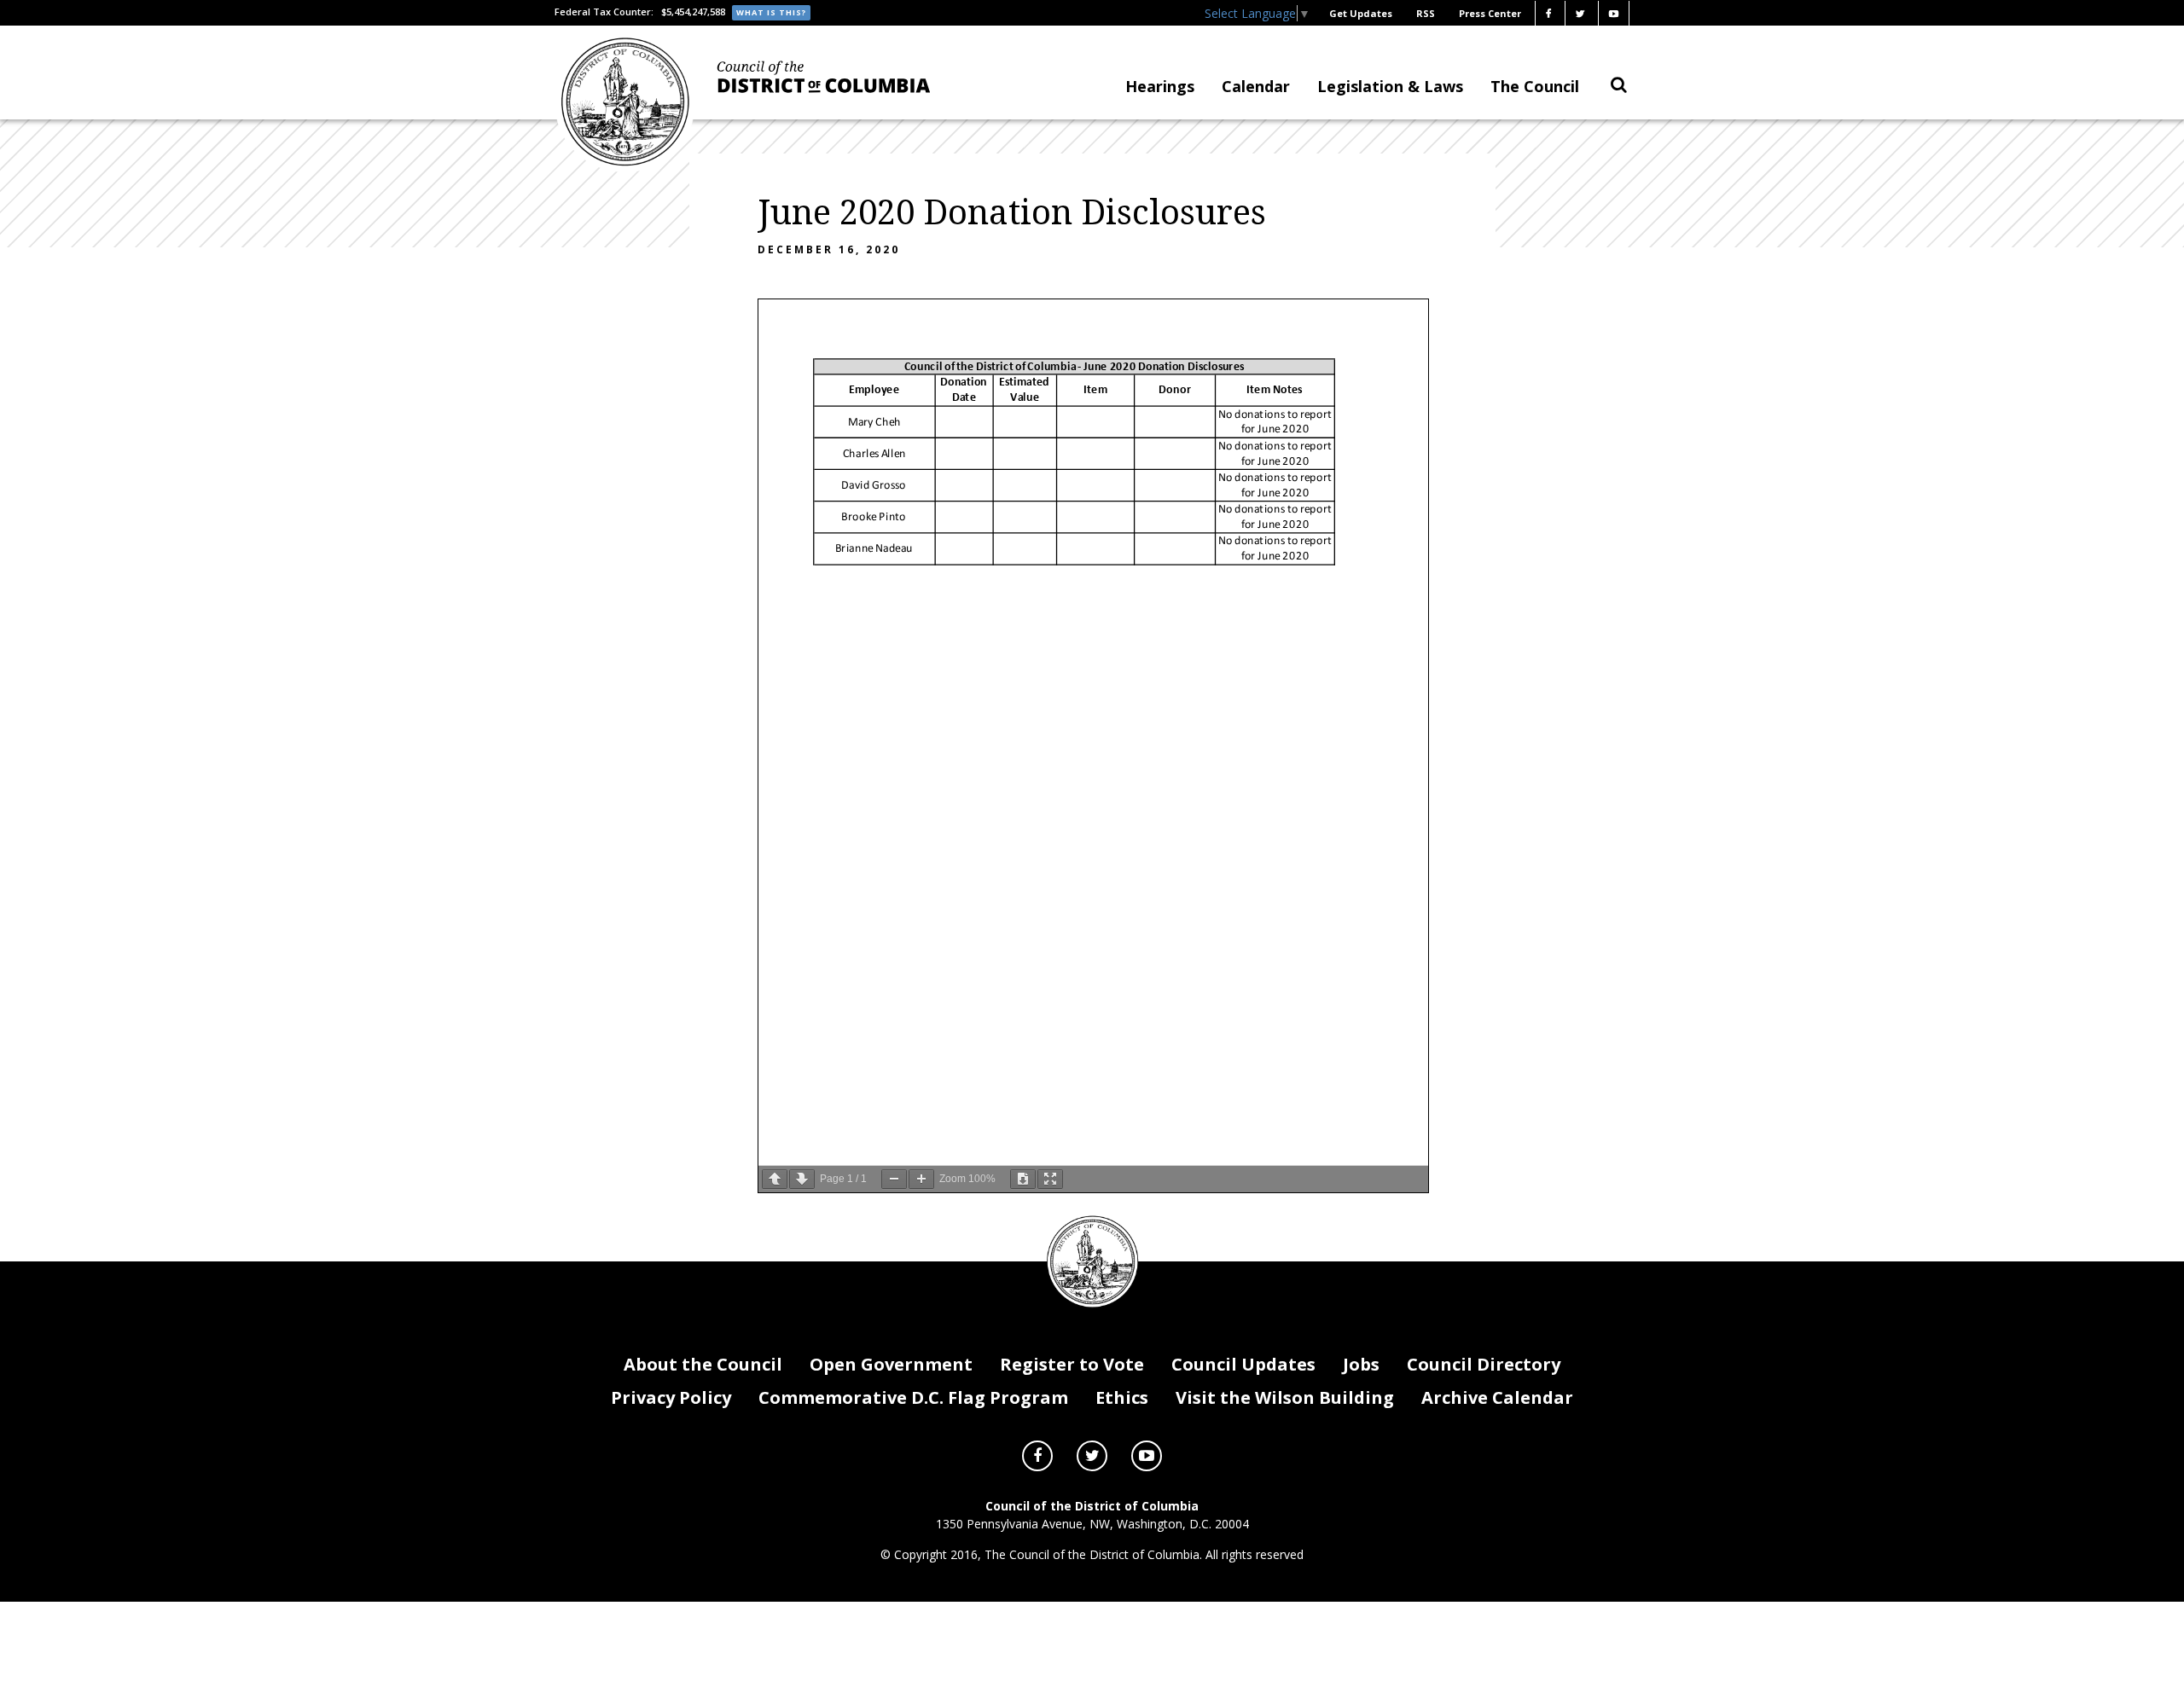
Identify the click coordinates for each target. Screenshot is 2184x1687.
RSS (1426, 13)
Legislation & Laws (1390, 86)
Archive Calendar (1497, 1397)
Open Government (891, 1364)
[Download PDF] (1023, 1179)
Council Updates (1243, 1364)
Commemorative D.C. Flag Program (913, 1397)
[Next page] (802, 1179)
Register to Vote (1072, 1364)
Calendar (1256, 86)
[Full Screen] (1050, 1179)
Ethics (1122, 1397)
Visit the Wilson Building (1285, 1397)
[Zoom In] (921, 1179)
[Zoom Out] (894, 1179)
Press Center (1490, 13)
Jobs (1361, 1364)
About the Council (703, 1364)
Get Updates (1361, 13)
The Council (1535, 86)
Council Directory (1484, 1364)
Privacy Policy (671, 1397)
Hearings (1160, 86)
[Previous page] (775, 1179)
